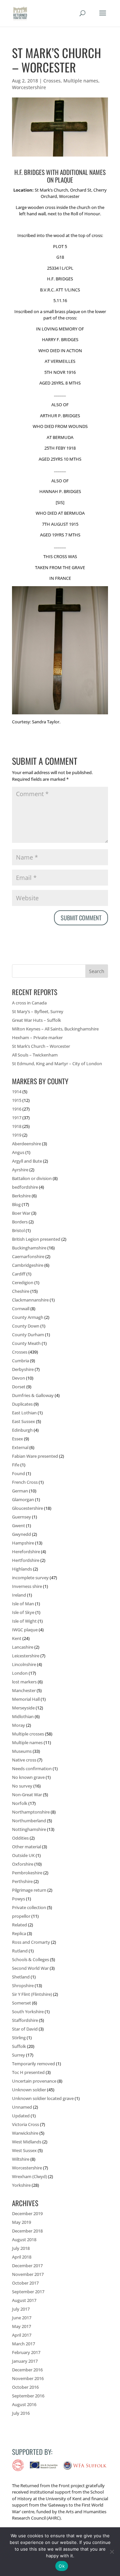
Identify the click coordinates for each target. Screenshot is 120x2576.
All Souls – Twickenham (35, 1055)
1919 (17, 1135)
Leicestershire (26, 1656)
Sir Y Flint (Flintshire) (32, 1994)
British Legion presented (36, 1239)
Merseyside (23, 1708)
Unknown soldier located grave (43, 2098)
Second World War (30, 1968)
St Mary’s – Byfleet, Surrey (38, 1011)
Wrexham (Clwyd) (29, 2176)
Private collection (29, 1907)
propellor (21, 1916)
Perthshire (22, 1881)
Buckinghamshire (29, 1248)
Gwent (18, 1526)
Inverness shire (27, 1586)
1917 (17, 1118)
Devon (18, 1378)
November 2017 (28, 2274)
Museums (22, 1751)
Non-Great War (27, 1795)
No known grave (28, 1777)
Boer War (21, 1213)
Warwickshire (25, 2133)
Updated (21, 2116)
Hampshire (23, 1543)
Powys (18, 1899)
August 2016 (24, 2404)
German (20, 1491)
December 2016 (27, 2370)
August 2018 (24, 2240)
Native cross (24, 1760)
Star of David (25, 2029)
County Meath (26, 1343)
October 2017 (25, 2283)
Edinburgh (22, 1430)
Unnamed (22, 2107)
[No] (112, 2552)
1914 (17, 1092)
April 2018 (22, 2257)
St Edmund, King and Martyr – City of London (57, 1064)
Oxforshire (23, 1864)
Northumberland (29, 1821)
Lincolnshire (24, 1664)
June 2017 (22, 2318)
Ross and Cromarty (31, 1942)
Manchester (24, 1690)
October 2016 (25, 2387)
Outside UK (23, 1855)
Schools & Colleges (30, 1959)
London (20, 1673)
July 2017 (21, 2309)
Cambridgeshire (28, 1265)
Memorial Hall (26, 1699)
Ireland (19, 1595)
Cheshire (21, 1291)
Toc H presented (28, 2072)
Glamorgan (23, 1499)
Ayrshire (20, 1170)
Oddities (20, 1838)
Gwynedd (21, 1534)
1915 (17, 1100)
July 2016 (21, 2413)
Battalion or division (32, 1178)
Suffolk (19, 2046)
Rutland (20, 1951)
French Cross (25, 1482)
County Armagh (28, 1317)
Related (19, 1925)
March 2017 (23, 2344)
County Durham (28, 1335)
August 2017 (24, 2300)
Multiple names (81, 81)
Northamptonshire (31, 1812)
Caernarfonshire (28, 1256)
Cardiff (19, 1274)
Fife (16, 1465)
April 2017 (22, 2335)
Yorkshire (21, 2185)
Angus (18, 1152)
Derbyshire (23, 1369)
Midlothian (23, 1716)
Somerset (21, 2003)
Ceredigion (23, 1282)
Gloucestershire (27, 1508)
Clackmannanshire (30, 1300)
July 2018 (21, 2248)
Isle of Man (23, 1604)
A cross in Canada (29, 1003)
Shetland (21, 1977)
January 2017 (25, 2361)
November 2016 (28, 2378)
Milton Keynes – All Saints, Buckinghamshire (55, 1029)
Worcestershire (29, 87)
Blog (16, 1204)
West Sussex (24, 2150)
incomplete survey (30, 1578)
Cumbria (20, 1361)
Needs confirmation (32, 1769)
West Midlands (27, 2142)
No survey (22, 1786)
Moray (18, 1725)
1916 (17, 1109)
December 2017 (27, 2266)
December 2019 (27, 2213)
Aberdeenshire (26, 1144)
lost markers (24, 1682)
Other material (26, 1847)
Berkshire (21, 1196)
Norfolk (20, 1803)
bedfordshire (25, 1187)
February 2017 (26, 2352)
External (20, 1447)
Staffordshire (25, 2020)
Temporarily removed (33, 2064)
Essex (17, 1439)
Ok (62, 2566)
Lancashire (23, 1647)
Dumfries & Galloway (33, 1395)
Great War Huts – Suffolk (36, 1020)
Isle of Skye (23, 1612)
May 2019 (21, 2222)
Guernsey (21, 1517)
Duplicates (22, 1404)
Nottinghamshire (29, 1829)
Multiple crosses (28, 1734)
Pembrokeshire (27, 1873)
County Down (26, 1326)
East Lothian (24, 1413)
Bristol (18, 1230)
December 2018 (27, 2231)
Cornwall (21, 1309)
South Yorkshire (28, 2012)
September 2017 (28, 2292)
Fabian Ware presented (35, 1456)
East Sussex (23, 1421)
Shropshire (23, 1985)
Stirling (19, 2038)
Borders (20, 1222)
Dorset (19, 1387)
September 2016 (28, 2396)
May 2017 (21, 2326)
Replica (19, 1933)
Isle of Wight (24, 1621)
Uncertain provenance (34, 2081)
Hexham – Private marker (37, 1037)
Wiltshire (21, 2159)
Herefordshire (26, 1552)
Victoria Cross (25, 2124)
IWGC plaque (25, 1630)
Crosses (52, 81)
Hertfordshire (26, 1560)
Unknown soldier (29, 2090)
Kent (17, 1638)
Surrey (18, 2055)
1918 (17, 1126)
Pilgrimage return (29, 1890)
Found (18, 1473)
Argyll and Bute (27, 1161)
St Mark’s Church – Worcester (41, 1046)
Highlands (22, 1569)
